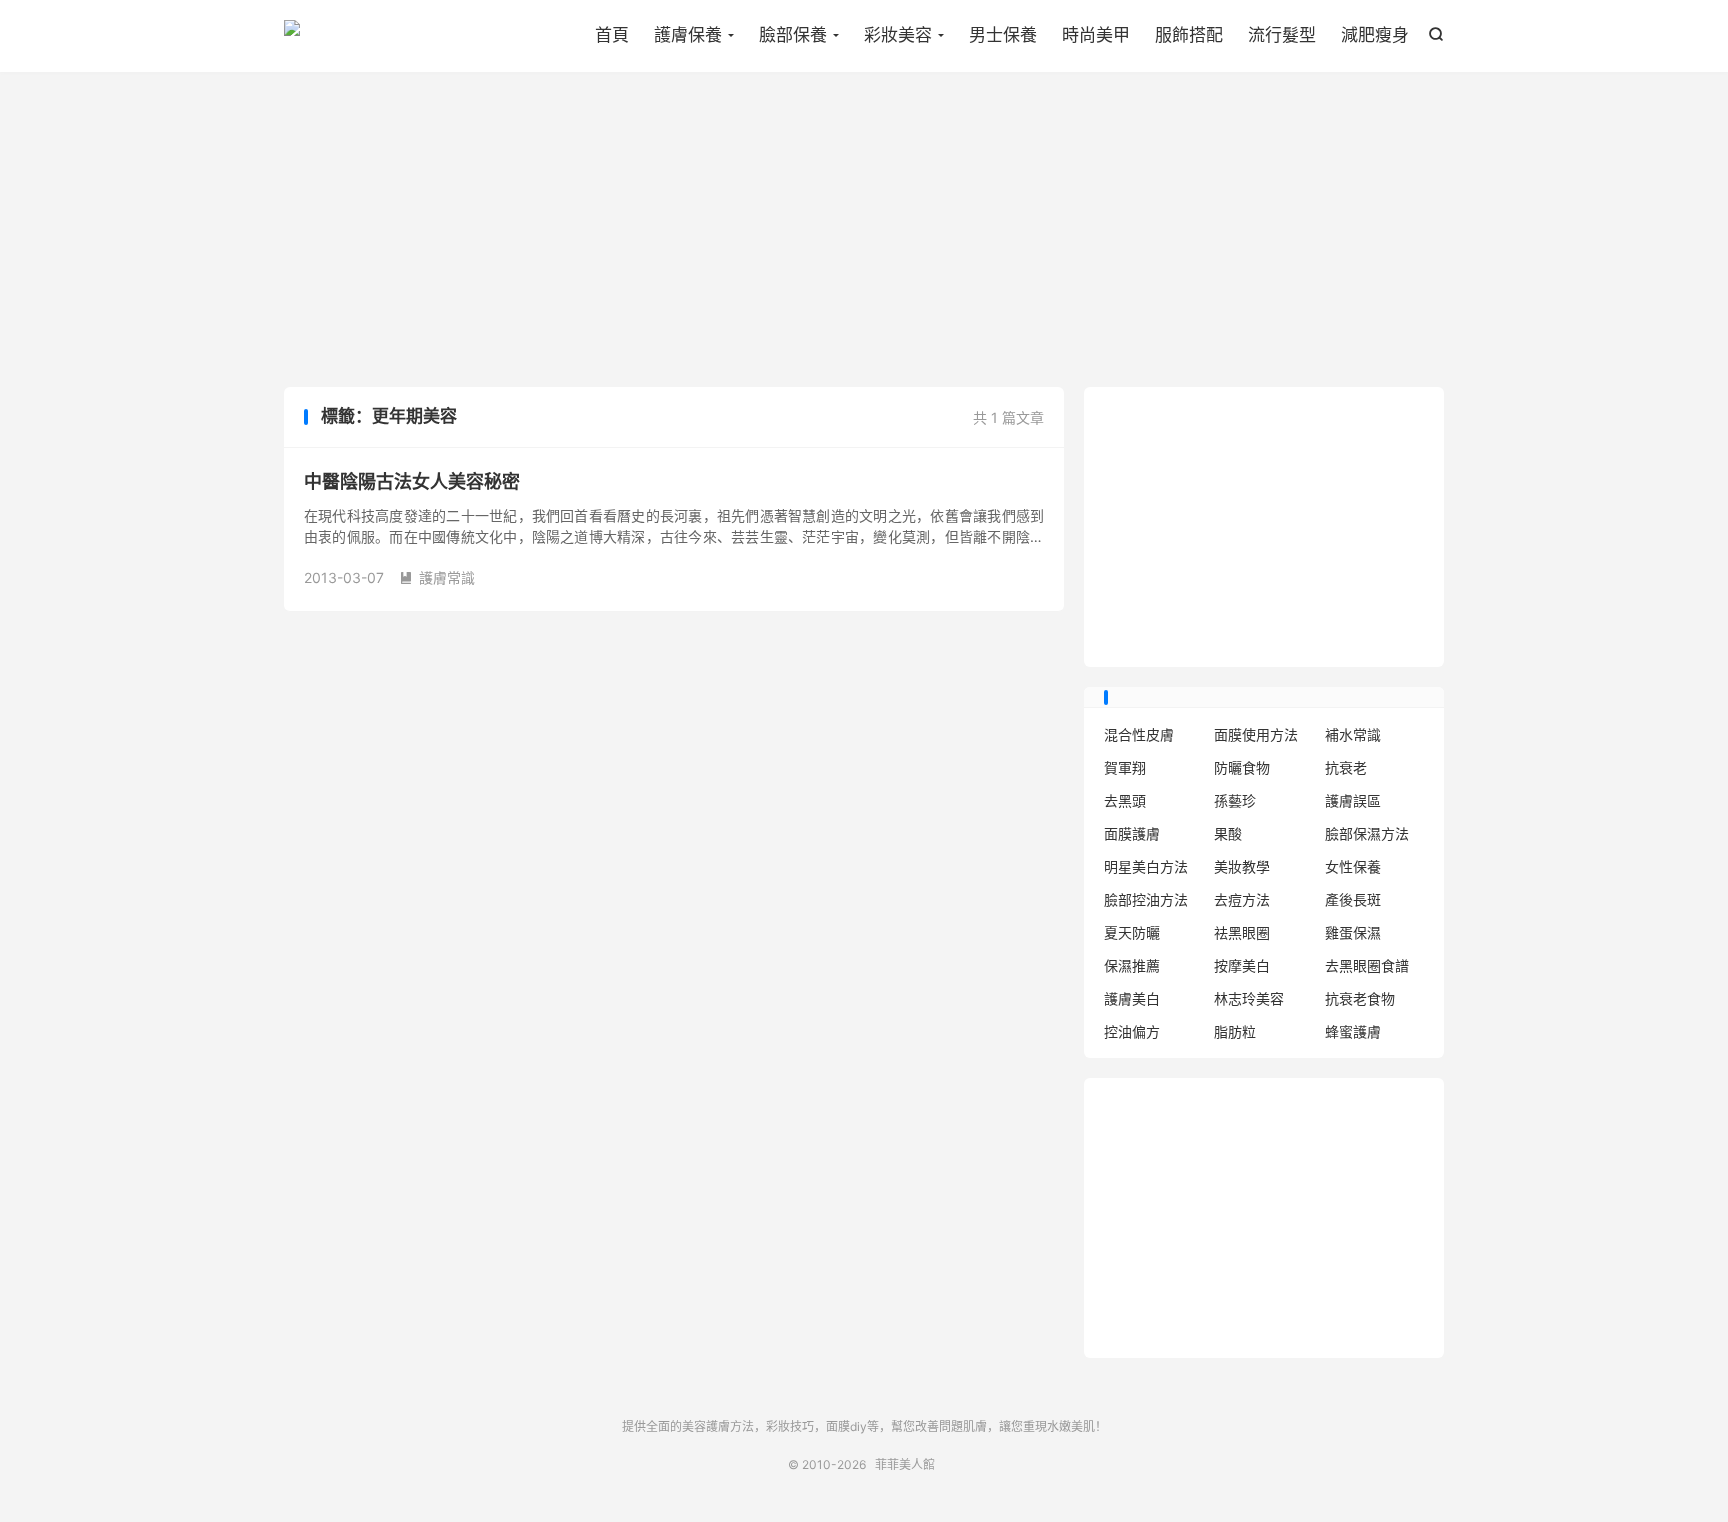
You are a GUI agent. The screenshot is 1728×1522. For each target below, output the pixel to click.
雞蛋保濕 (1353, 932)
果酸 (1228, 833)
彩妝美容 (898, 35)
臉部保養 (793, 35)
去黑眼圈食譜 (1367, 965)
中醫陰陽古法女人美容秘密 (412, 481)
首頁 (612, 35)
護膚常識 (437, 577)
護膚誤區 (1353, 800)
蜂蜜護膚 (1353, 1031)
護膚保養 (688, 35)
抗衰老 (1346, 767)
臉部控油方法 (1146, 899)
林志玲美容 (1249, 998)
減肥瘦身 (1375, 35)
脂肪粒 (1235, 1031)
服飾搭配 (1189, 35)
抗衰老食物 (1360, 998)
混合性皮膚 (1139, 734)
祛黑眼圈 (1242, 932)
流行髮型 (1282, 35)
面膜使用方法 (1256, 734)
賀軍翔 (1125, 767)
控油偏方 (1132, 1031)
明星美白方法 (1146, 866)
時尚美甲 (1096, 35)
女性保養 (1353, 866)
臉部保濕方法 (1367, 833)
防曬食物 (1242, 767)
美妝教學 (1242, 866)
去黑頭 (1125, 800)
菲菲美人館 (292, 36)
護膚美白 (1132, 998)
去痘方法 (1242, 899)
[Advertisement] (864, 232)
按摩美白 (1242, 965)
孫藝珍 (1235, 800)
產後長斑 (1353, 899)
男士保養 (1003, 35)
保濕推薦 (1132, 965)
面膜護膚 (1132, 833)
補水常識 (1353, 734)
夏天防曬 (1132, 932)
